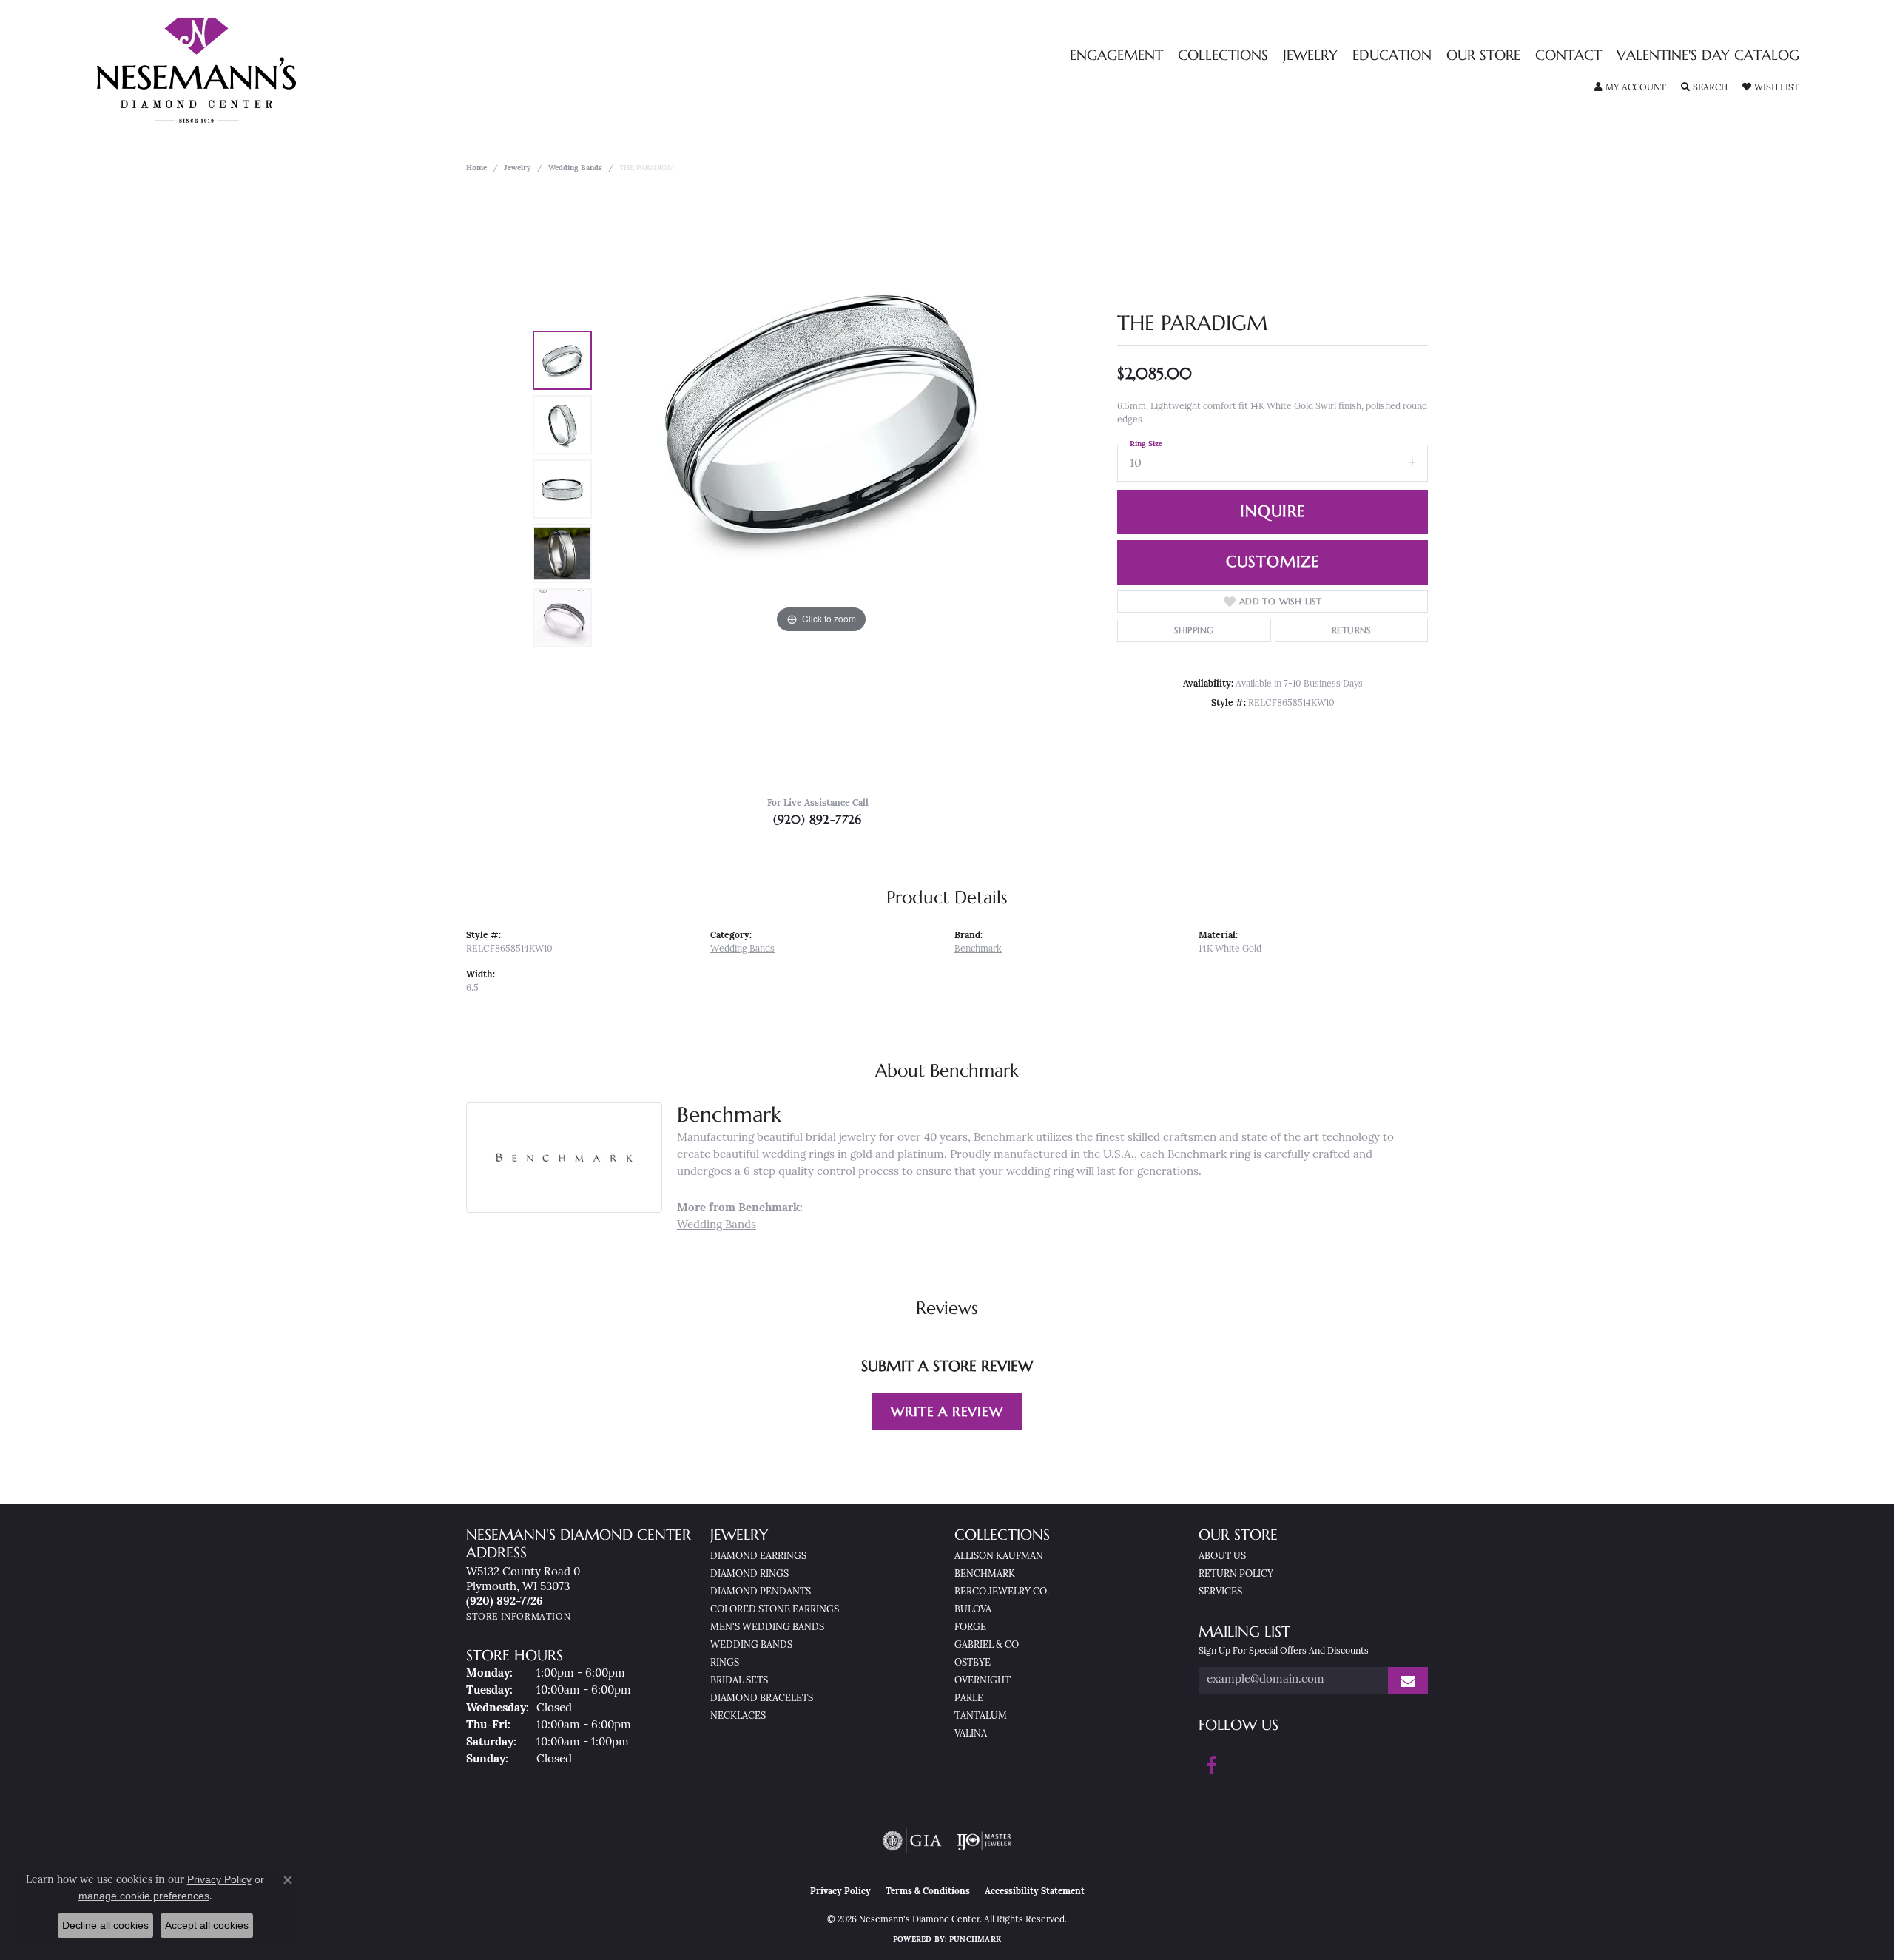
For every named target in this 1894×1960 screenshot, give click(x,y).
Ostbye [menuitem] (973, 1663)
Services (1220, 1592)
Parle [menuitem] (969, 1698)
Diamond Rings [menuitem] (749, 1574)
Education (1392, 56)
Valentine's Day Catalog (1708, 56)
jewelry (518, 168)
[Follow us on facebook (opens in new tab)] (1211, 1765)
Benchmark (978, 949)
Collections (1223, 56)
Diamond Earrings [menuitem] (758, 1556)
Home (476, 168)
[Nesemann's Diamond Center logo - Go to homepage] (243, 70)
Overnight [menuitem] (983, 1681)
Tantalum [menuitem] (981, 1716)
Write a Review (947, 1411)
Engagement (1116, 56)
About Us (1222, 1556)
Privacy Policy (840, 1892)
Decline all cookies (105, 1925)
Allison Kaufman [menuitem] (999, 1556)
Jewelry (1310, 56)
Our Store (1483, 56)
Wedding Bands (575, 168)
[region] (821, 489)
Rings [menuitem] (725, 1663)
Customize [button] (1273, 562)
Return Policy (1236, 1574)
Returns (1351, 630)
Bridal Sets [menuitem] (739, 1681)
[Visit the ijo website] (984, 1841)
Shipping (1194, 630)
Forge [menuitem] (970, 1627)
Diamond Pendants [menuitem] (761, 1592)
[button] (1630, 88)
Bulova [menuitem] (973, 1610)
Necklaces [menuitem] (738, 1716)
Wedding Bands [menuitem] (751, 1645)
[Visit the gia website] (912, 1841)
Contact (1568, 56)
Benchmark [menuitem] (985, 1574)
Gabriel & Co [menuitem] (987, 1645)
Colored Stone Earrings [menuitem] (775, 1610)
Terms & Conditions (928, 1892)
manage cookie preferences (144, 1896)
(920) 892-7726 (818, 819)
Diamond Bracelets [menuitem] (762, 1698)
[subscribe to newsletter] (1408, 1681)
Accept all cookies (207, 1925)
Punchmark (975, 1940)
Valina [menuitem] (971, 1734)
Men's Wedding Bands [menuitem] (767, 1627)
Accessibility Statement (1035, 1892)
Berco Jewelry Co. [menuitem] (1002, 1592)
